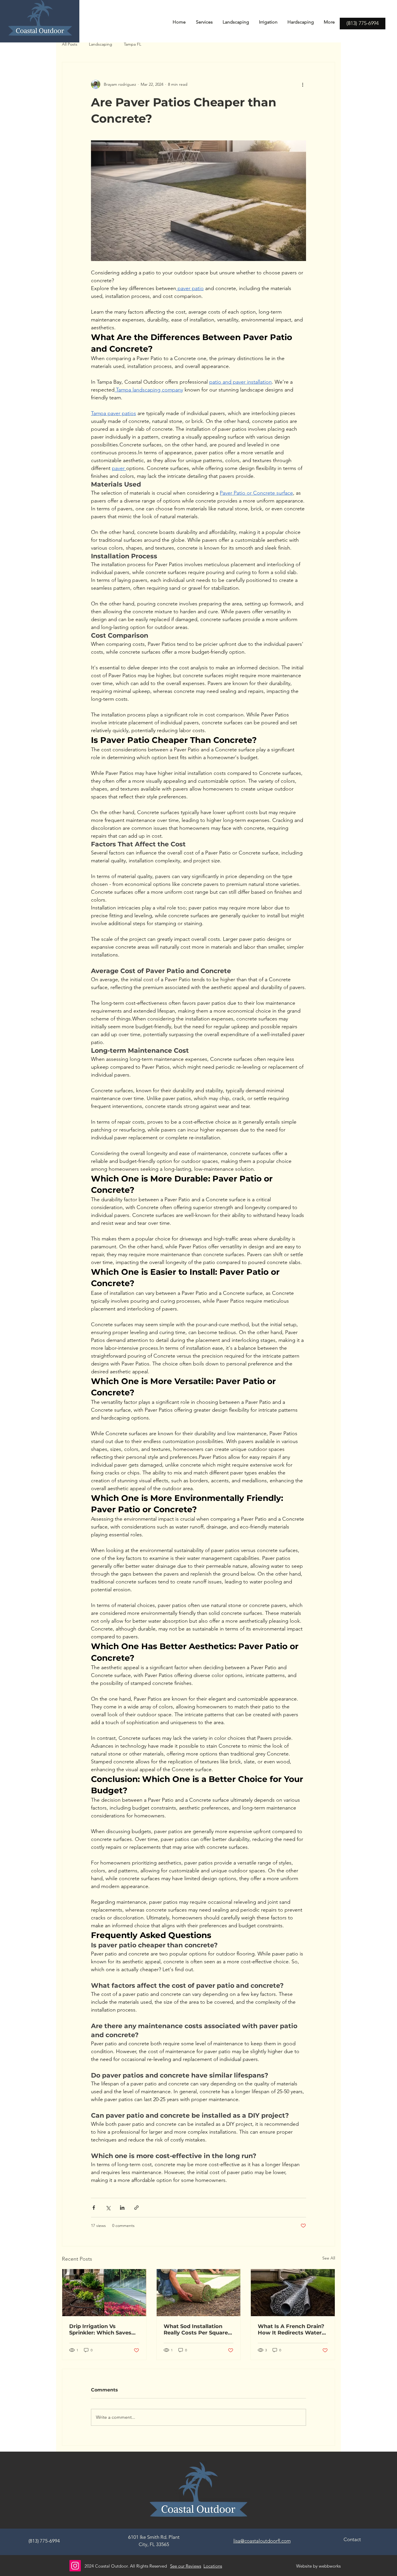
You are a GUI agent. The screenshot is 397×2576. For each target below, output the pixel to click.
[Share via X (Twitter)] (108, 2208)
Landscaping (101, 44)
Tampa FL (133, 44)
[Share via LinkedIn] (122, 2208)
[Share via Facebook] (94, 2208)
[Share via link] (136, 2208)
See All (329, 2258)
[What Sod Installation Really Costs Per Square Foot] (199, 2293)
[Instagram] (75, 2566)
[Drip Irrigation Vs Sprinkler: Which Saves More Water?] (104, 2293)
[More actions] (303, 84)
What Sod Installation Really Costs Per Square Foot (196, 2330)
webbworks (330, 2566)
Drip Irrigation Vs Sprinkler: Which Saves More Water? (100, 2330)
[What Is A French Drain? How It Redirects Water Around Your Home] (293, 2293)
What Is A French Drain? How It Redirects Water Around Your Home (291, 2330)
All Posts (70, 44)
